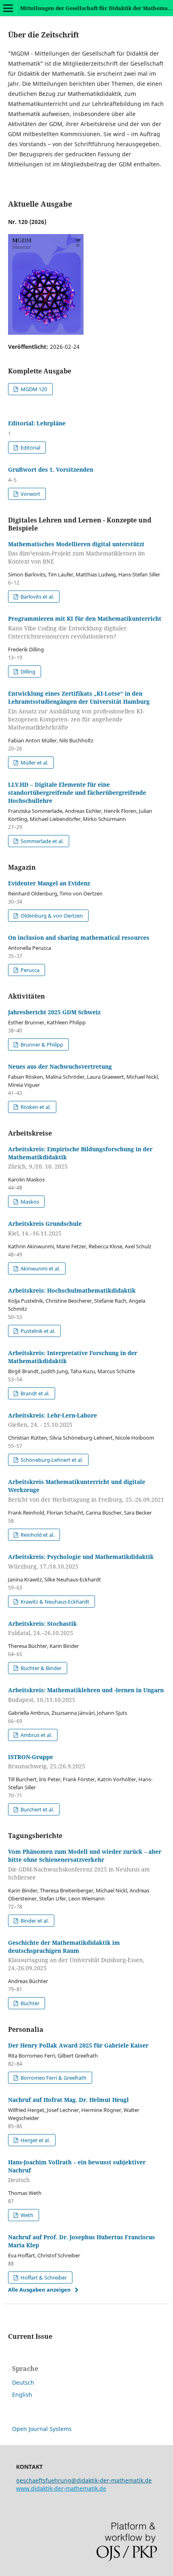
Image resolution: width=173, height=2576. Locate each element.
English (22, 2395)
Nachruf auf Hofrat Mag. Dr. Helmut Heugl (68, 2100)
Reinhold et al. (37, 1535)
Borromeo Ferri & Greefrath (53, 2078)
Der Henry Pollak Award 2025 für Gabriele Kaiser (78, 2045)
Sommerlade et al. (41, 841)
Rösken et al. (35, 1107)
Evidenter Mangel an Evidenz (49, 883)
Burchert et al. (37, 1809)
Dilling (27, 671)
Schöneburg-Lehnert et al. (51, 1460)
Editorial (30, 448)
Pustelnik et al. (37, 1331)
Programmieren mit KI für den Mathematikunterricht (85, 627)
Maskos (29, 1202)
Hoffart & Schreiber (43, 2278)
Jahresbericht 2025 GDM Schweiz (54, 1012)
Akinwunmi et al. (40, 1268)
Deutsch (23, 2382)
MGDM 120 (33, 389)
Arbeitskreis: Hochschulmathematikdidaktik (72, 1290)
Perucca (29, 970)
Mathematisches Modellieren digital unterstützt (76, 553)
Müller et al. (34, 763)
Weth (26, 2215)
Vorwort (30, 494)
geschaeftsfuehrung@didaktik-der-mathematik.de (84, 2480)
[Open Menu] (8, 8)
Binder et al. (34, 1921)
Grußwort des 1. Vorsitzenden (51, 469)
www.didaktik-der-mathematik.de (61, 2488)
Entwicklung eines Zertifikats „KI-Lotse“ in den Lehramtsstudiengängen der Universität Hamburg (79, 710)
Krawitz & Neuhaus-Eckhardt (54, 1602)
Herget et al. (35, 2140)
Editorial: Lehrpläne (37, 423)
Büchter (29, 2003)
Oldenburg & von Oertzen (51, 916)
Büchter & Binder (40, 1668)
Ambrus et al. (36, 1735)
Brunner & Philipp (41, 1044)
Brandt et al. (34, 1393)
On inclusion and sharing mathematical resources (79, 938)
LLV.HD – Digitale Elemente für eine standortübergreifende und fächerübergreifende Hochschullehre (77, 793)
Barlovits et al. (37, 597)
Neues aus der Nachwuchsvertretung (60, 1066)
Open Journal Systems (42, 2429)
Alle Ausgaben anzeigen (39, 2290)
